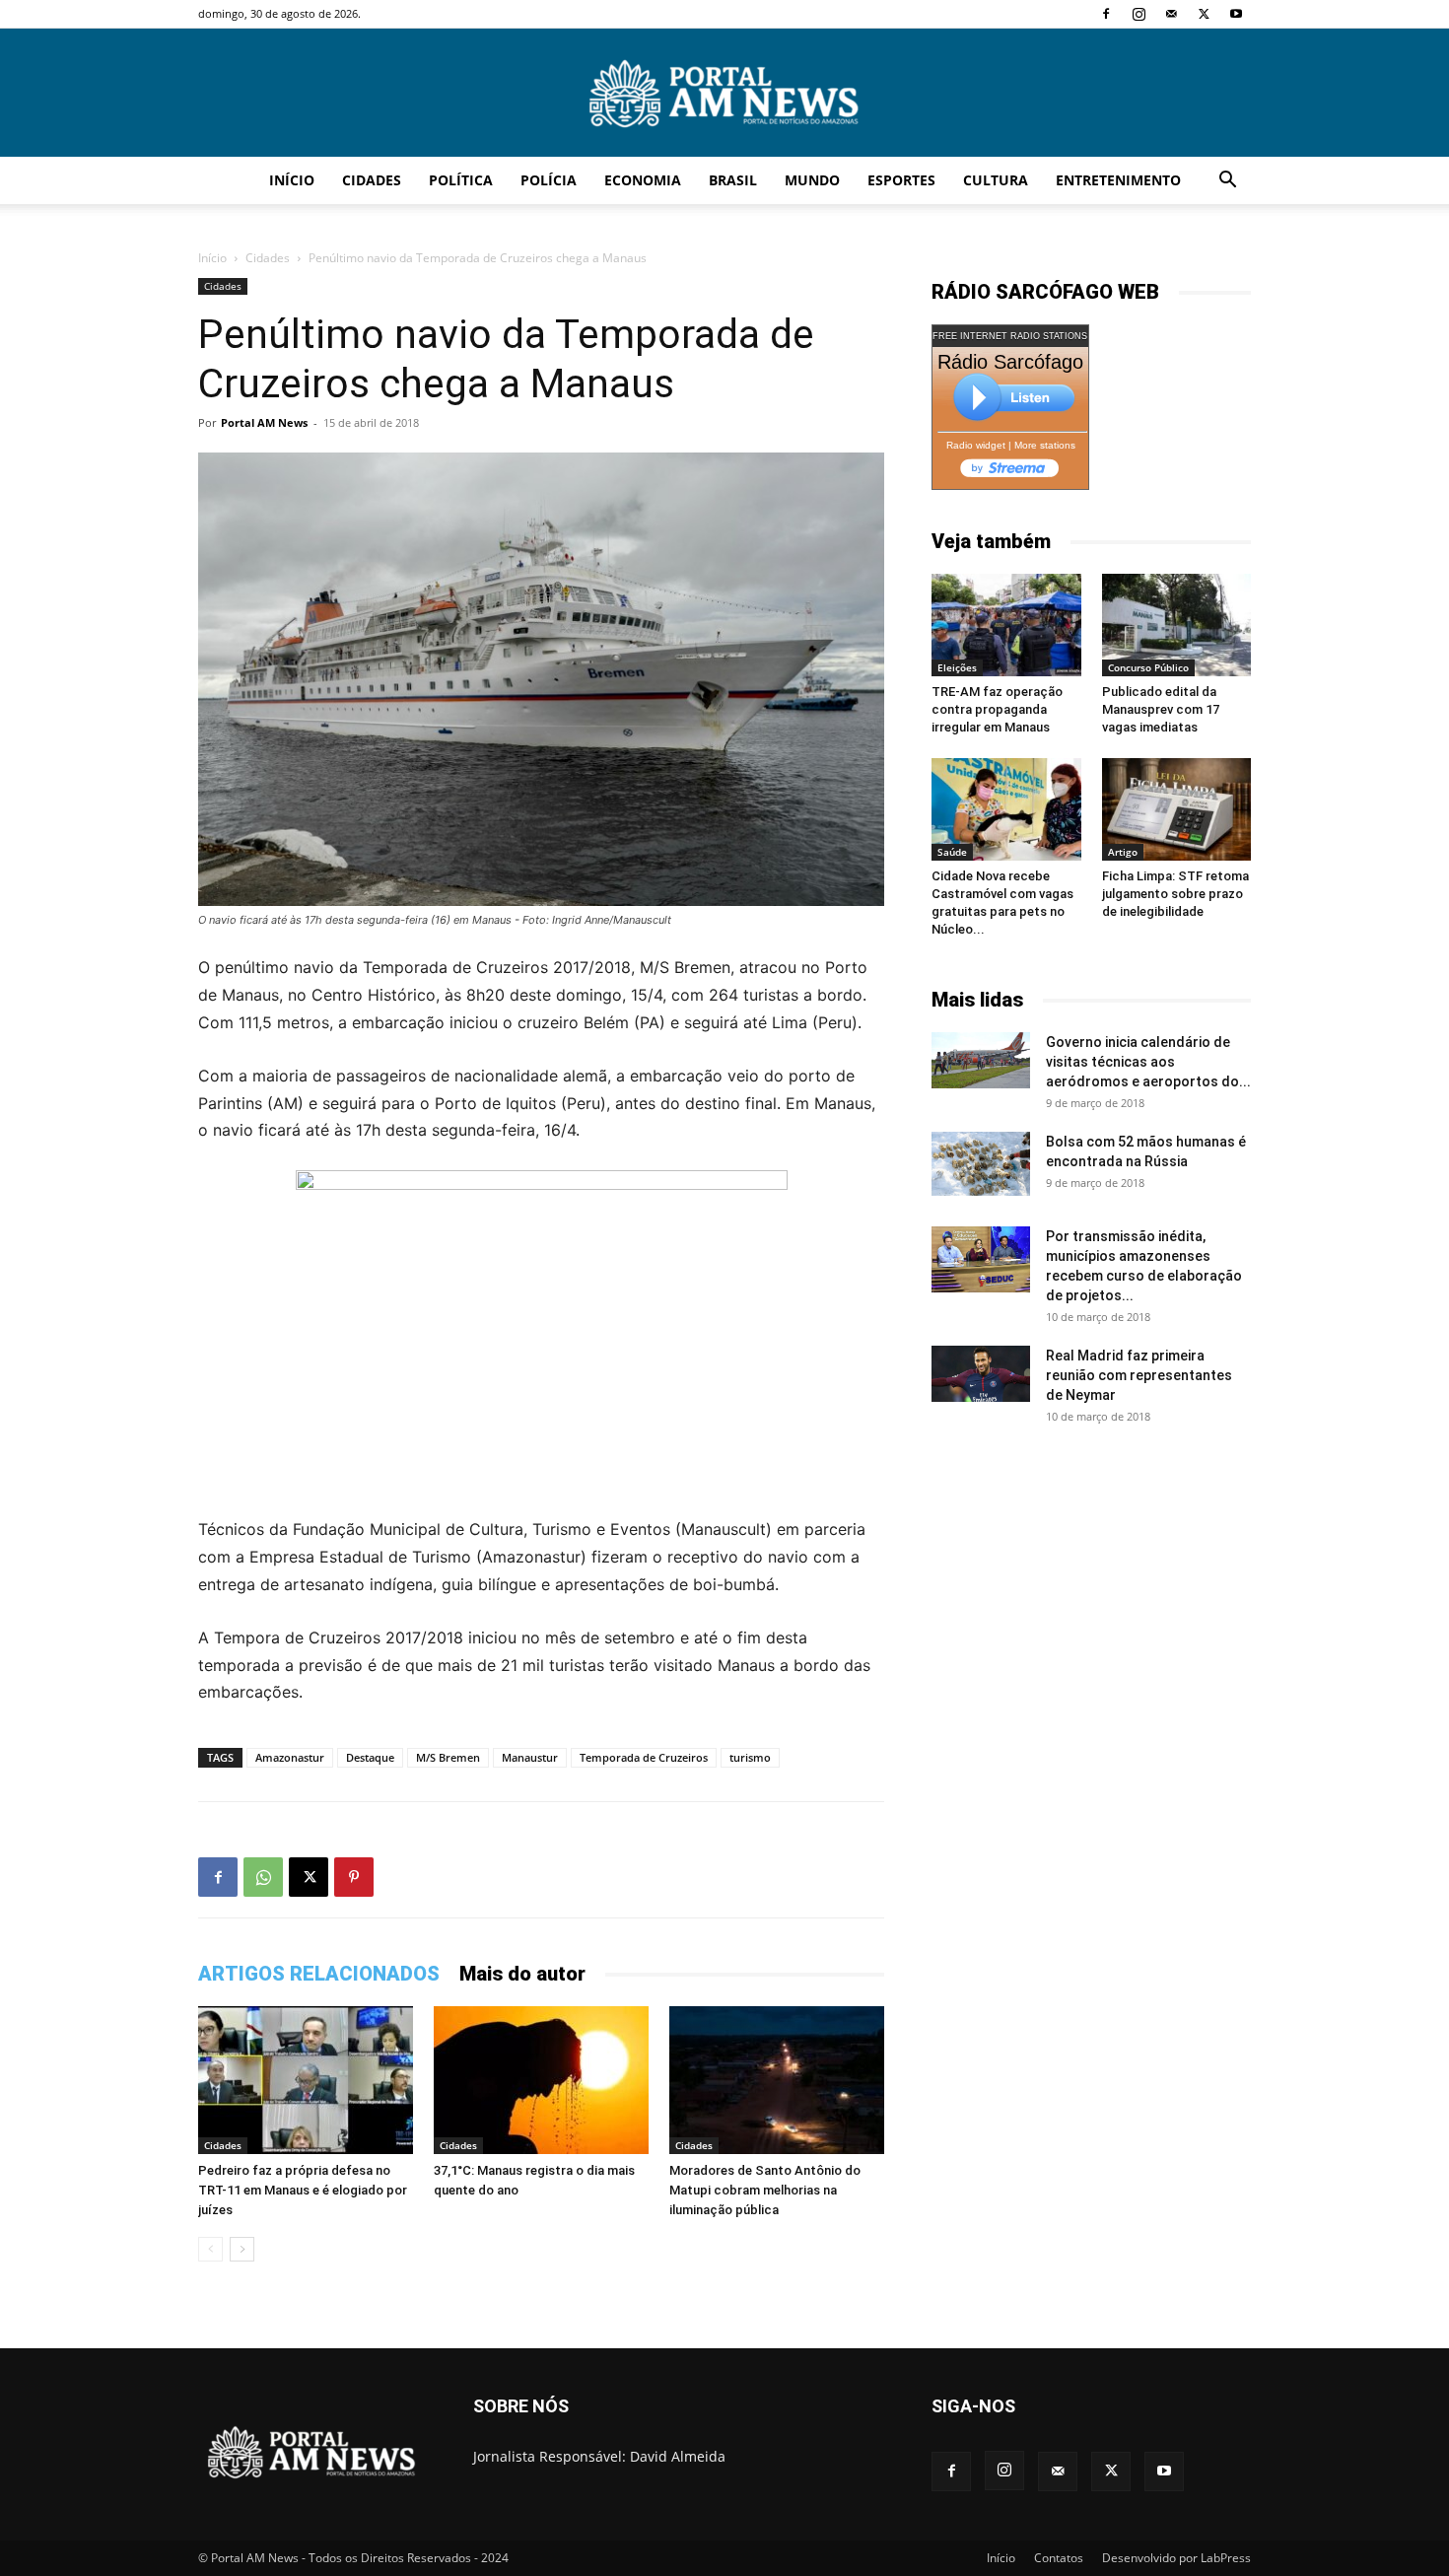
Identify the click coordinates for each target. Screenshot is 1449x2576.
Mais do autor (522, 1974)
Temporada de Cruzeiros (644, 1757)
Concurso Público (1148, 667)
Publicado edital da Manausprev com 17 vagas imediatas (1161, 709)
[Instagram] (1138, 14)
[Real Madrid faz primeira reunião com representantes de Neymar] (981, 1373)
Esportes (901, 180)
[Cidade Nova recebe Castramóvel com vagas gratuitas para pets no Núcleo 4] (1006, 809)
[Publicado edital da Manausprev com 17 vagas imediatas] (1177, 625)
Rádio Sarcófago (1010, 362)
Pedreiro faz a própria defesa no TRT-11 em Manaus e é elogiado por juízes (303, 2190)
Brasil (733, 180)
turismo (750, 1757)
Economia (643, 180)
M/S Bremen (448, 1757)
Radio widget (976, 445)
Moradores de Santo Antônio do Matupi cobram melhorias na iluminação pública (765, 2190)
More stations (1045, 445)
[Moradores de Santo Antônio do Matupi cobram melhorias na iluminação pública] (777, 2080)
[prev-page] (210, 2249)
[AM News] (724, 94)
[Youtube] (1236, 14)
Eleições (957, 667)
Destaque (370, 1757)
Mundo (812, 180)
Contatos (1059, 2558)
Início (292, 180)
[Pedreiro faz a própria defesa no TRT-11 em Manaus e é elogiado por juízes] (306, 2080)
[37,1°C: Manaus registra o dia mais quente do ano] (541, 2080)
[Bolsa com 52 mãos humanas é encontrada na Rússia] (981, 1163)
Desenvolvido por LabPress (1176, 2558)
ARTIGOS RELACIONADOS (319, 1974)
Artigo (1123, 852)
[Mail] (1171, 14)
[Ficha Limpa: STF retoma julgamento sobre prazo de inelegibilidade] (1177, 809)
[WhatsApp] (263, 1877)
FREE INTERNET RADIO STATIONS (1010, 336)
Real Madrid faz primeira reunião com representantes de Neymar (1139, 1375)
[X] (1204, 14)
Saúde (952, 852)
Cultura (996, 180)
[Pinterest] (354, 1877)
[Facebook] (1106, 14)
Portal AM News (264, 422)
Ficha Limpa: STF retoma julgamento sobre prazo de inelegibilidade (1175, 894)
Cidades (372, 180)
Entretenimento (1118, 180)
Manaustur (530, 1757)
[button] (1227, 182)
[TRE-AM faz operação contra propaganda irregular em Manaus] (1006, 625)
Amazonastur (290, 1757)
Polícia (549, 180)
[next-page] (242, 2249)
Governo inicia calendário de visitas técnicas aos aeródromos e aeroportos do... (1148, 1062)
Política (461, 180)
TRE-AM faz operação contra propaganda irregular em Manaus (997, 709)
